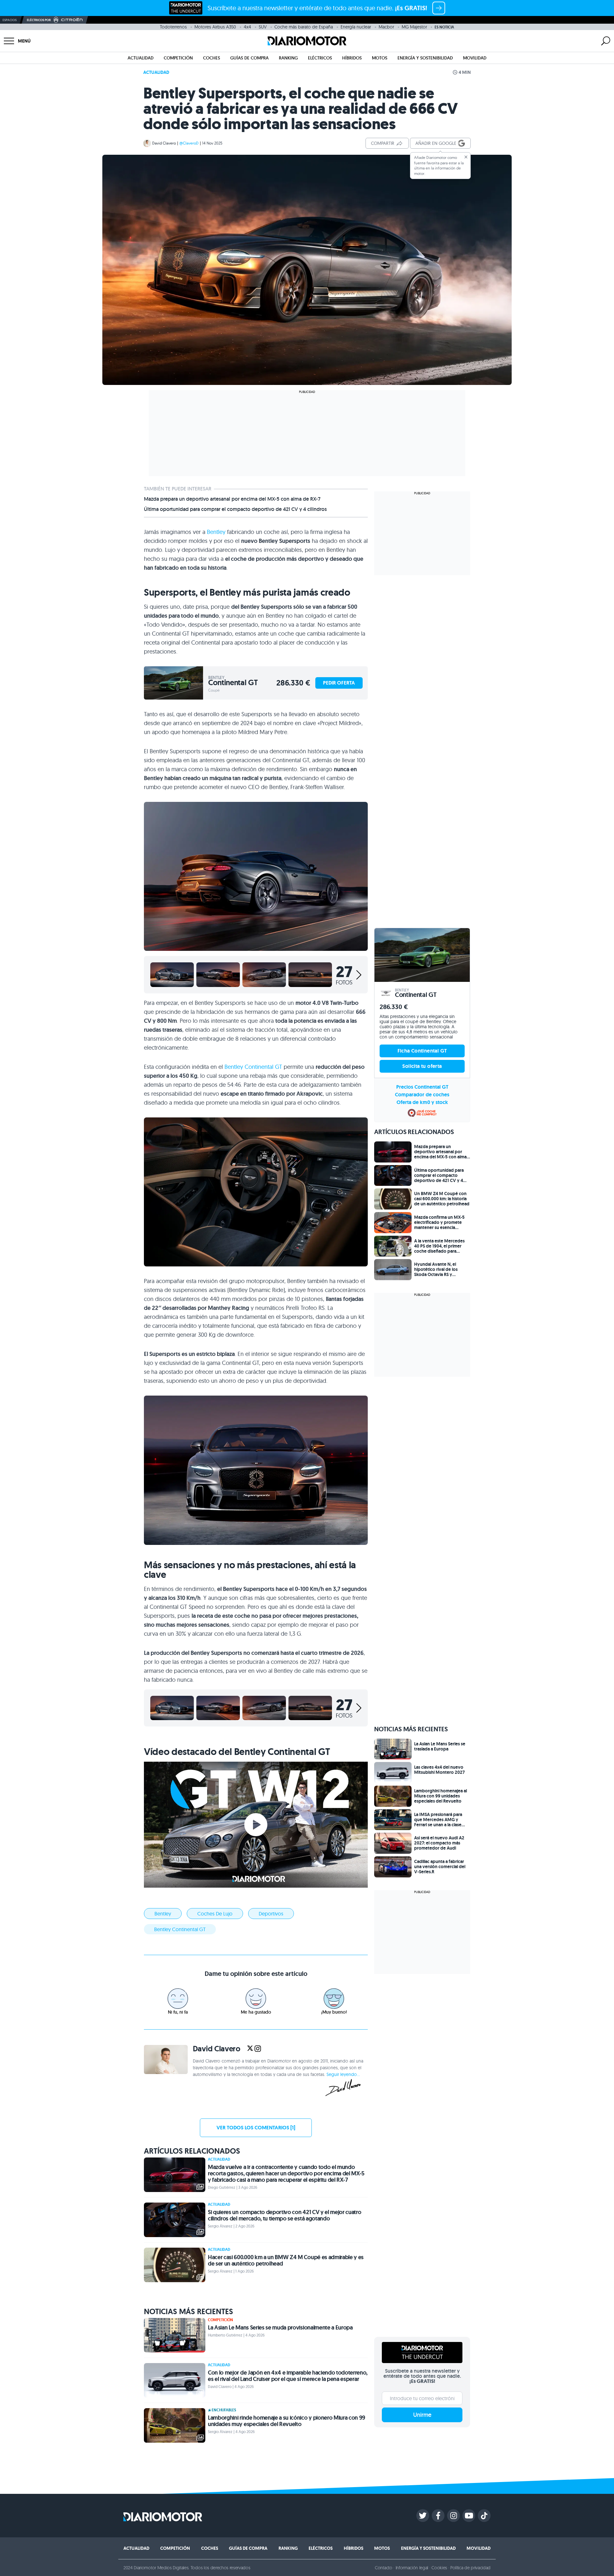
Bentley (216, 532)
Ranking (288, 58)
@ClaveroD (189, 143)
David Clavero (164, 143)
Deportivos (271, 1914)
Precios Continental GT (422, 1087)
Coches (212, 58)
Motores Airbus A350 (215, 27)
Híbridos (352, 58)
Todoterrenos (173, 27)
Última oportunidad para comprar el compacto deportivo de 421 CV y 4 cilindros (235, 509)
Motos (380, 58)
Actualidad (141, 58)
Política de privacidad (470, 2568)
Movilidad (475, 58)
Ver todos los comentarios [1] (256, 2128)
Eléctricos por (39, 20)
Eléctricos (320, 58)
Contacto (383, 2568)
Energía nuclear (356, 27)
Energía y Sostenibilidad (425, 58)
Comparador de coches (422, 1095)
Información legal (412, 2568)
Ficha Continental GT (422, 1051)
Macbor (386, 27)
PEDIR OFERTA (339, 683)
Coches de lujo (215, 1914)
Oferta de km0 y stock (422, 1102)
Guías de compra (249, 58)
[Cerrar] (466, 157)
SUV (263, 27)
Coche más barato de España (304, 27)
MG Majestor (414, 27)
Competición (178, 58)
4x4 (247, 27)
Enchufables (224, 2410)
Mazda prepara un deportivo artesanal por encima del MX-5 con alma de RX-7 (232, 499)
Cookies (439, 2568)
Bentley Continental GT (253, 1067)
